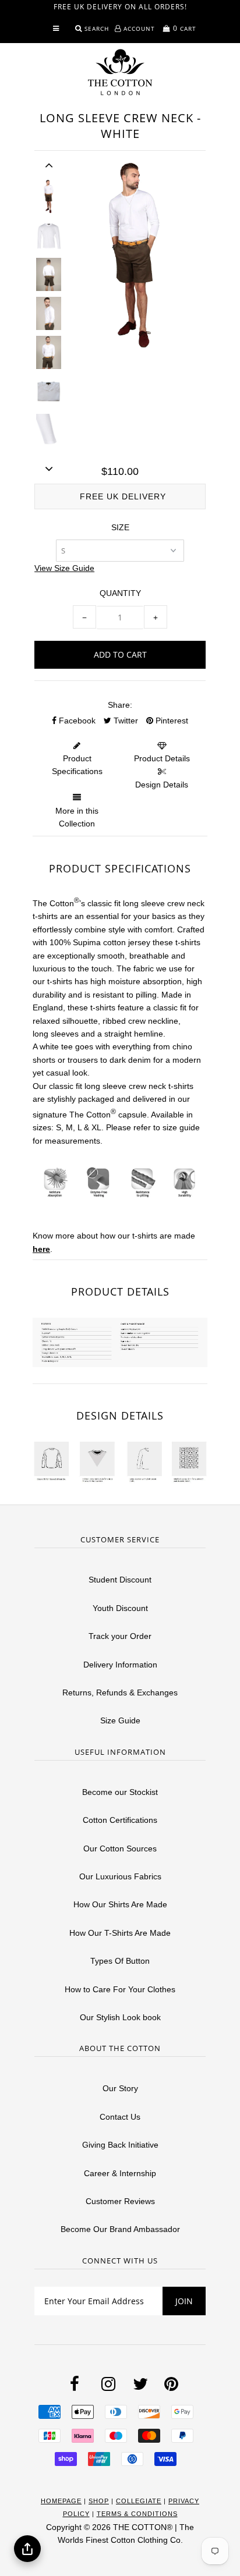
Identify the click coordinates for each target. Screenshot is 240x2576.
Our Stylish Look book (120, 2017)
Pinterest (171, 721)
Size (120, 527)
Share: (120, 705)
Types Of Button (120, 1961)
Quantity (120, 593)
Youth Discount (120, 1608)
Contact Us (120, 2117)
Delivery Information (120, 1665)
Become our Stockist (120, 1792)
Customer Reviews (120, 2201)
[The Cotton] (120, 72)
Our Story (120, 2088)
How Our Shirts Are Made (120, 1904)
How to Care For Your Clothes (120, 1989)
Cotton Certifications (120, 1820)
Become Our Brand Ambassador (120, 2229)
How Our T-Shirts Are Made (120, 1933)
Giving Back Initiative (120, 2145)
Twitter (125, 721)
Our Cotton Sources (120, 1848)
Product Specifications (77, 765)
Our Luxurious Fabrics (120, 1876)
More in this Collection (77, 817)
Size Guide (120, 1720)
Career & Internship (120, 2173)
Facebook (76, 721)
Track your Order (120, 1636)
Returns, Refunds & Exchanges (120, 1693)
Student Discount (120, 1580)
